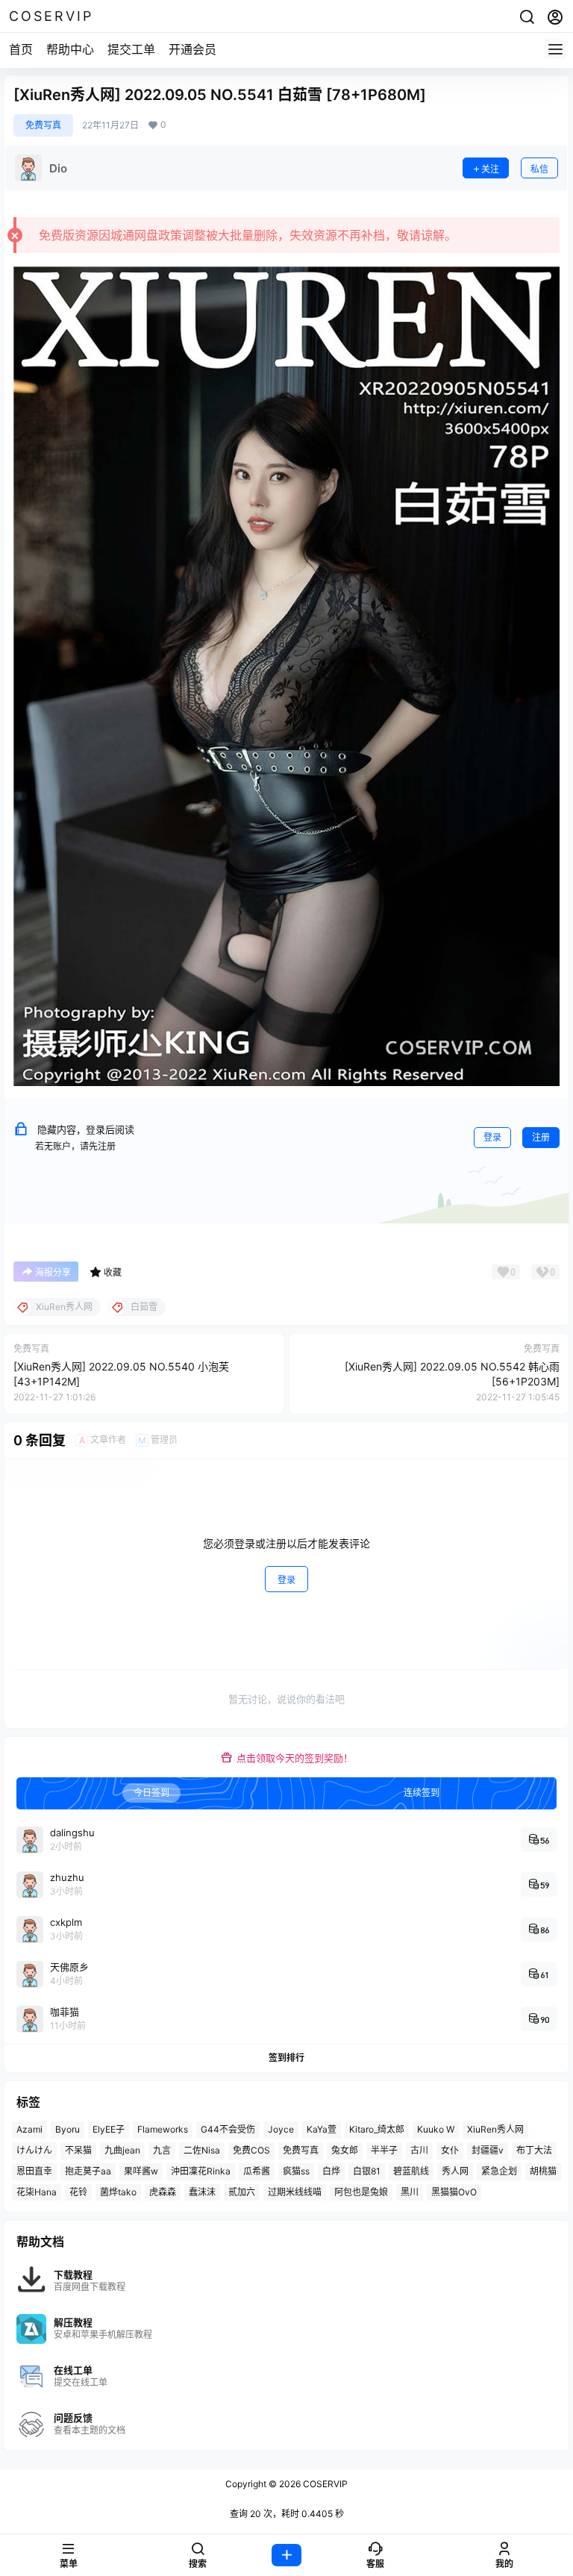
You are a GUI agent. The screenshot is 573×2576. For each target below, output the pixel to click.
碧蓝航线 (411, 2171)
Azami (29, 2129)
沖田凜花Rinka (201, 2171)
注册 (541, 1137)
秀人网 (455, 2171)
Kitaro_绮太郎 (377, 2129)
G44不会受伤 (228, 2129)
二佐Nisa (202, 2150)
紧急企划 (499, 2171)
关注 (490, 169)
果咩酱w (141, 2171)
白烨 (331, 2171)
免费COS (251, 2150)
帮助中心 (70, 49)
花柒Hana (37, 2192)
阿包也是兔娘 (361, 2192)
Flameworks (163, 2129)
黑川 (410, 2192)
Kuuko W (436, 2129)
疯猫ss (296, 2171)
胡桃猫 (543, 2171)
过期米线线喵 (295, 2192)
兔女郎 (345, 2150)
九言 (162, 2150)
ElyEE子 (109, 2129)
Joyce (281, 2129)
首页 (21, 49)
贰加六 (242, 2192)
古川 (419, 2150)
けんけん (34, 2150)
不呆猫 (78, 2150)
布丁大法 (534, 2150)
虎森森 (163, 2192)
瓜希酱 (257, 2171)
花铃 (78, 2192)
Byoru (68, 2129)
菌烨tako (118, 2192)
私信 (539, 169)
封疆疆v (488, 2150)
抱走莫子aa (88, 2171)
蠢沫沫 (202, 2192)
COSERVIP (324, 2484)
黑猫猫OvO (454, 2192)
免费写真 (43, 125)
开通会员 (192, 49)
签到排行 (286, 2058)
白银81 (367, 2171)
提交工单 (131, 49)
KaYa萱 (322, 2129)
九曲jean (122, 2150)
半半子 (384, 2150)
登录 (492, 1137)
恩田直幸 (34, 2171)
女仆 (450, 2150)
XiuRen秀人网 (495, 2129)
